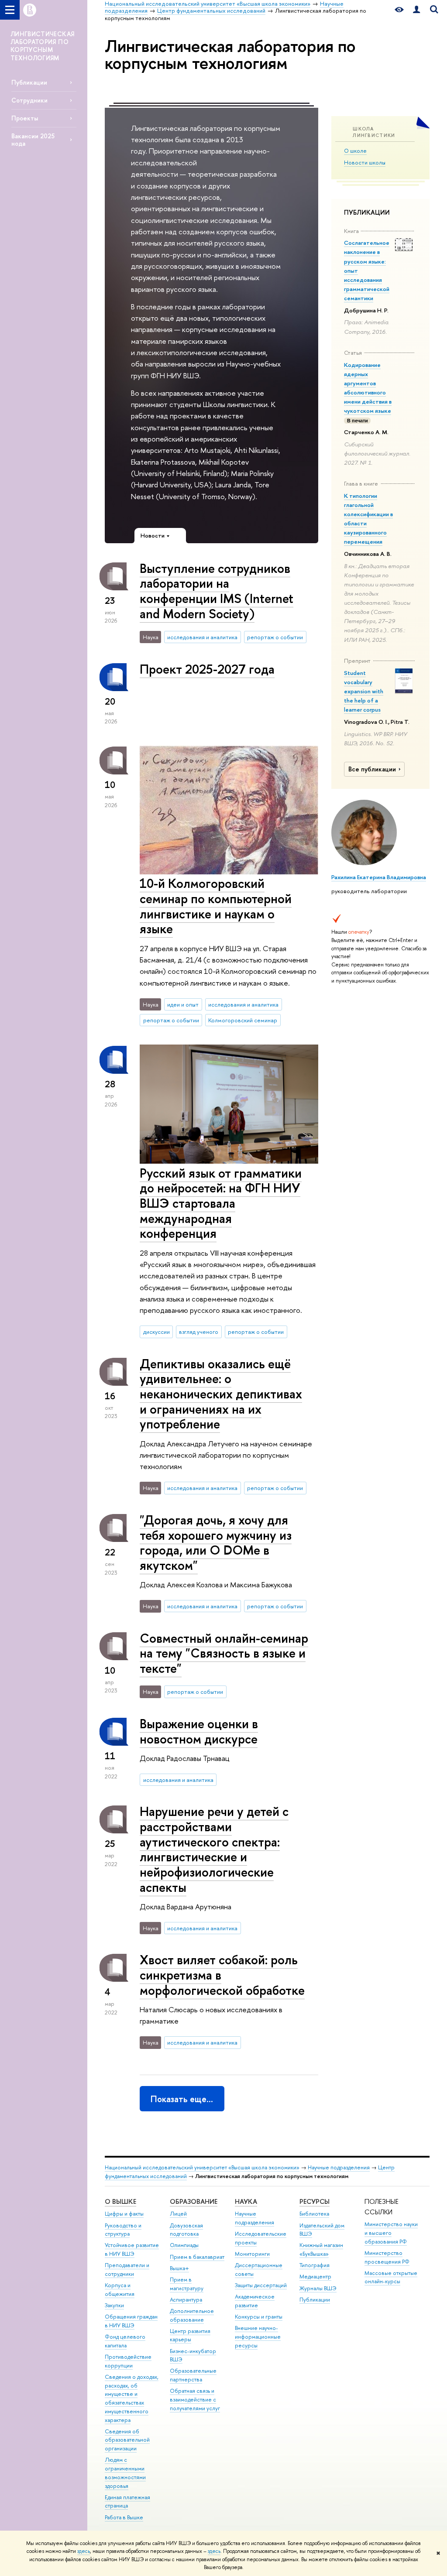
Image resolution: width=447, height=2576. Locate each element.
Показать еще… (182, 2099)
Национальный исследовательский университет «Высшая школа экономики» (202, 2167)
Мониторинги (252, 2254)
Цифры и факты (124, 2214)
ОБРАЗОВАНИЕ (194, 2201)
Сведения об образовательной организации (127, 2440)
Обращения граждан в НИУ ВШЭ (131, 2321)
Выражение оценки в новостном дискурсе (199, 1731)
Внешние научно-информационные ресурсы (258, 2337)
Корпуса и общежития (120, 2290)
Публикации (29, 82)
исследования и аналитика (202, 637)
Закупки (114, 2305)
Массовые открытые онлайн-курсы (391, 2277)
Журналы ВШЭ (318, 2288)
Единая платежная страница (127, 2502)
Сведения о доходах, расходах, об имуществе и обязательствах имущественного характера (132, 2398)
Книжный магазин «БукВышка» (321, 2249)
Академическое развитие (255, 2301)
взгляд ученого (199, 1332)
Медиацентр (315, 2276)
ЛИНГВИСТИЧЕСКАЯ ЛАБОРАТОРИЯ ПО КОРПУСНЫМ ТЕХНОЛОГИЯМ (42, 46)
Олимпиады (184, 2245)
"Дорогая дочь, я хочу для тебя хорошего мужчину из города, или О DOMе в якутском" (216, 1543)
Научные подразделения (339, 2167)
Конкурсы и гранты (259, 2317)
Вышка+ (179, 2268)
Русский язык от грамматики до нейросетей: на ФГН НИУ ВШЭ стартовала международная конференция (221, 1203)
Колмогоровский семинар (243, 1020)
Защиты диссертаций (261, 2285)
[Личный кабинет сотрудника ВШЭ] (416, 10)
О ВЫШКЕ (120, 2201)
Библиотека (314, 2214)
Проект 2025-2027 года (207, 669)
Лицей (178, 2214)
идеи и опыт (183, 1004)
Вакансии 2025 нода (33, 140)
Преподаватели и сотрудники (127, 2269)
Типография (315, 2265)
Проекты (25, 118)
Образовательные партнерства (193, 2375)
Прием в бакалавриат (197, 2257)
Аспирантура (186, 2300)
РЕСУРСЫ (315, 2201)
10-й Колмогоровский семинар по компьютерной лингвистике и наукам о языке (216, 906)
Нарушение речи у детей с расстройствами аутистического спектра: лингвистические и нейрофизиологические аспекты (214, 1849)
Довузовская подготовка (186, 2230)
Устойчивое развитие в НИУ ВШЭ (132, 2249)
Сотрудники (29, 100)
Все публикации (372, 769)
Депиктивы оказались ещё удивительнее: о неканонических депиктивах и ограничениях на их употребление (221, 1394)
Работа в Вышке (124, 2517)
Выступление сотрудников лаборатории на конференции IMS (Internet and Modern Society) (217, 591)
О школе (355, 151)
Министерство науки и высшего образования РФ (391, 2233)
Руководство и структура (123, 2230)
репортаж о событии (275, 637)
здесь (84, 2551)
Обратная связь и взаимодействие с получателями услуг (195, 2400)
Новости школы (365, 162)
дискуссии (156, 1332)
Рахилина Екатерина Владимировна (379, 877)
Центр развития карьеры (190, 2335)
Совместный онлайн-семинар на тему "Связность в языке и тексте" (224, 1653)
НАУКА (246, 2201)
